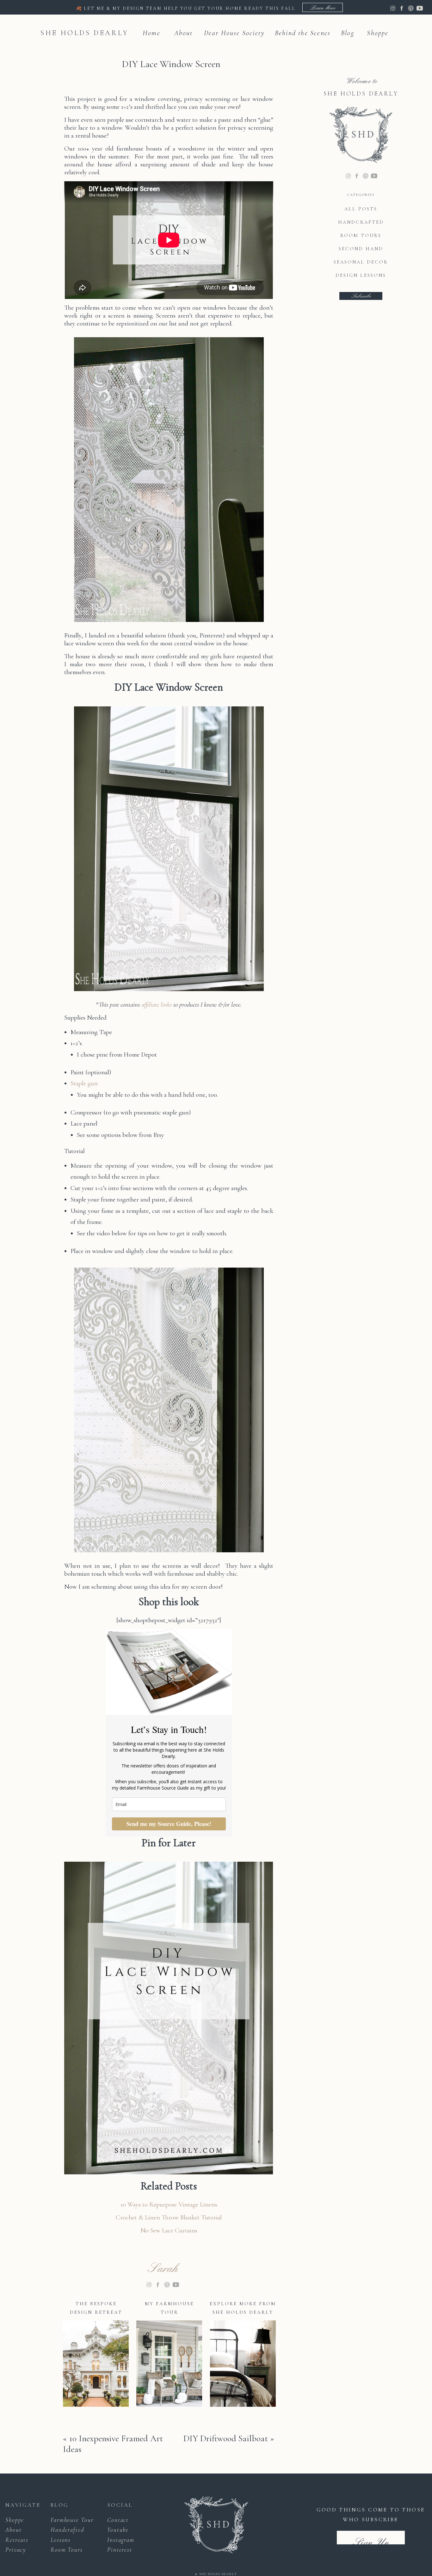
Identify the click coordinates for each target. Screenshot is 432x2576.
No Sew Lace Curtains (169, 2230)
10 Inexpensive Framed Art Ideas (113, 2444)
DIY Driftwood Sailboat (226, 2438)
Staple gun (84, 1083)
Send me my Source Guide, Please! (169, 1824)
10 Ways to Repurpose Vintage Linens (169, 2204)
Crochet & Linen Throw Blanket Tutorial (169, 2217)
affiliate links (157, 1005)
